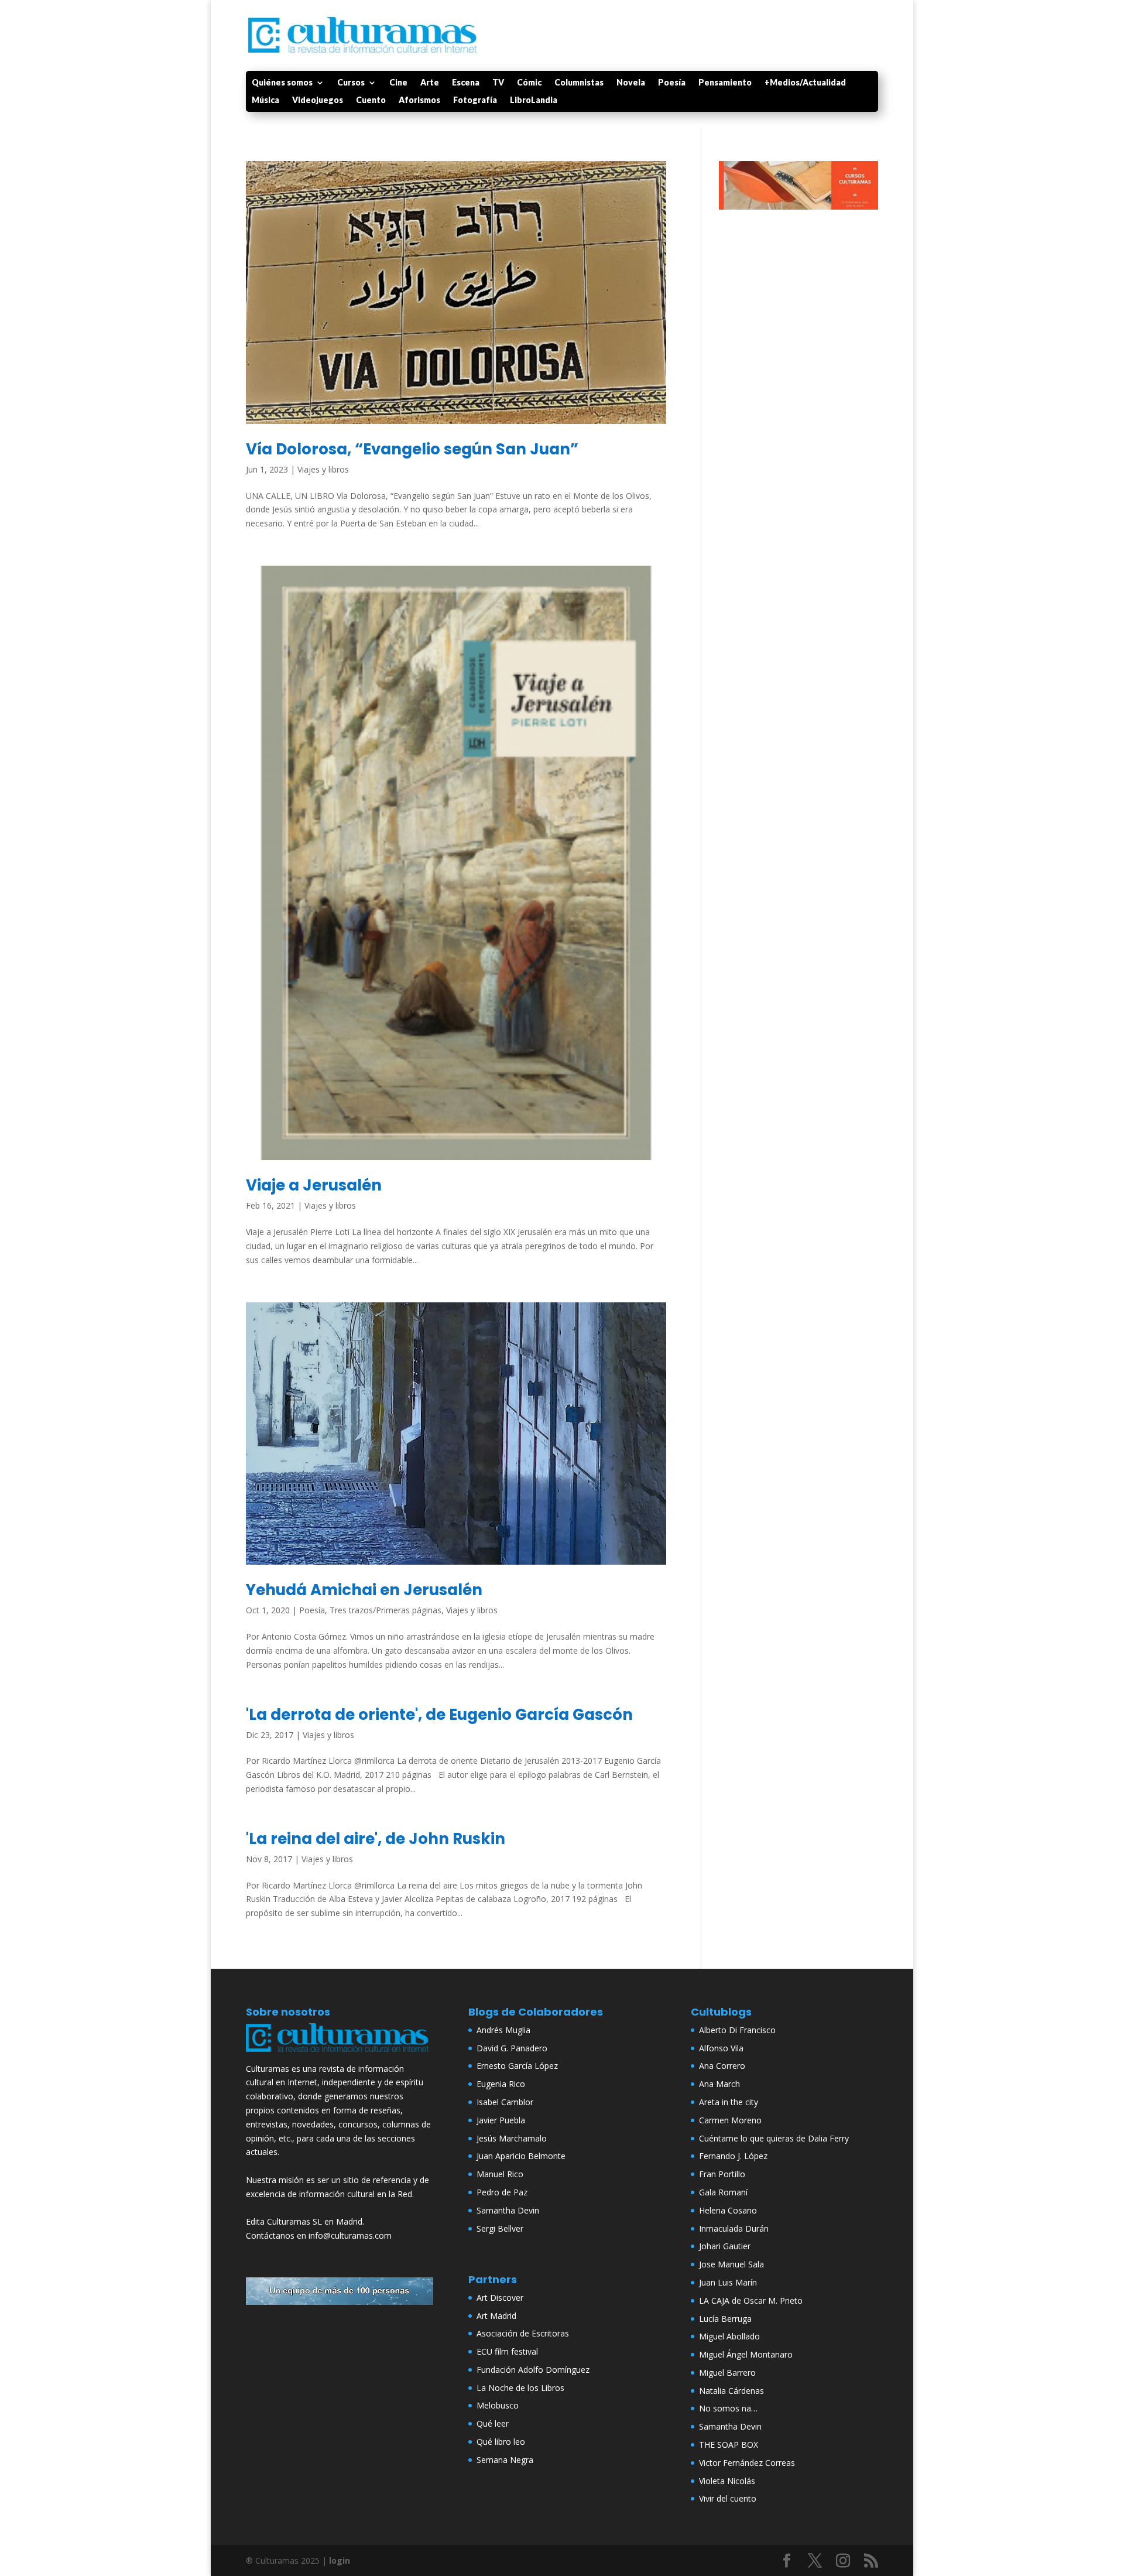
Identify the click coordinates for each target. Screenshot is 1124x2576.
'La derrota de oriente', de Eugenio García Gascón (439, 1715)
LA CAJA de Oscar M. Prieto (751, 2300)
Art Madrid (496, 2316)
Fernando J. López (733, 2156)
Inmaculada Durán (734, 2228)
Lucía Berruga (725, 2319)
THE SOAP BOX (729, 2445)
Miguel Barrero (727, 2373)
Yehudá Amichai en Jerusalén (364, 1590)
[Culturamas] (340, 2055)
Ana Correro (722, 2066)
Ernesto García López (517, 2066)
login (340, 2560)
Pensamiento (725, 83)
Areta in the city (729, 2102)
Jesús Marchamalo (512, 2138)
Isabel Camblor (505, 2102)
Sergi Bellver (500, 2228)
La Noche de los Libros (520, 2388)
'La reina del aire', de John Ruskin (376, 1839)
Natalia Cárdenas (731, 2391)
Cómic (529, 83)
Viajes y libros (323, 469)
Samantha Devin (508, 2210)
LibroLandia (534, 100)
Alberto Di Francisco (737, 2030)
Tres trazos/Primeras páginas (385, 1610)
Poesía (672, 83)
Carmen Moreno (730, 2120)
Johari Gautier (725, 2246)
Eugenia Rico (501, 2084)
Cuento (371, 100)
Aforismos (419, 100)
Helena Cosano (728, 2210)
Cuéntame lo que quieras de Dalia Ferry (774, 2138)
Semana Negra (505, 2460)
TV (498, 83)
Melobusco (498, 2405)
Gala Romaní (723, 2192)
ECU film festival (507, 2351)
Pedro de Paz (502, 2192)
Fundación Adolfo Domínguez (533, 2370)
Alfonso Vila (721, 2048)
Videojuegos (318, 100)
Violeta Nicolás (727, 2481)
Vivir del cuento (728, 2498)
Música (265, 100)
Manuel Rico (500, 2174)
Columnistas (579, 83)
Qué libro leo (501, 2442)
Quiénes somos (282, 83)
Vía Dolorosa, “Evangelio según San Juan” (412, 449)
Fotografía (475, 100)
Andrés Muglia (503, 2030)
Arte (430, 83)
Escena (466, 83)
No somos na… (728, 2408)
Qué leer (493, 2423)
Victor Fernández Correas (747, 2463)
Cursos (351, 83)
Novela (631, 83)
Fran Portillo (722, 2174)
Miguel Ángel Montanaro (746, 2354)
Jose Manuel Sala (731, 2264)
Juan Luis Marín (728, 2282)
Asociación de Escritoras (523, 2333)
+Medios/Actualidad (805, 83)
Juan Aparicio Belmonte (521, 2156)
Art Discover (500, 2298)
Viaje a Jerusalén (314, 1185)
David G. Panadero (512, 2048)
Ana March (719, 2084)
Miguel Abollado (729, 2336)
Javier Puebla (501, 2120)
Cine (398, 83)
